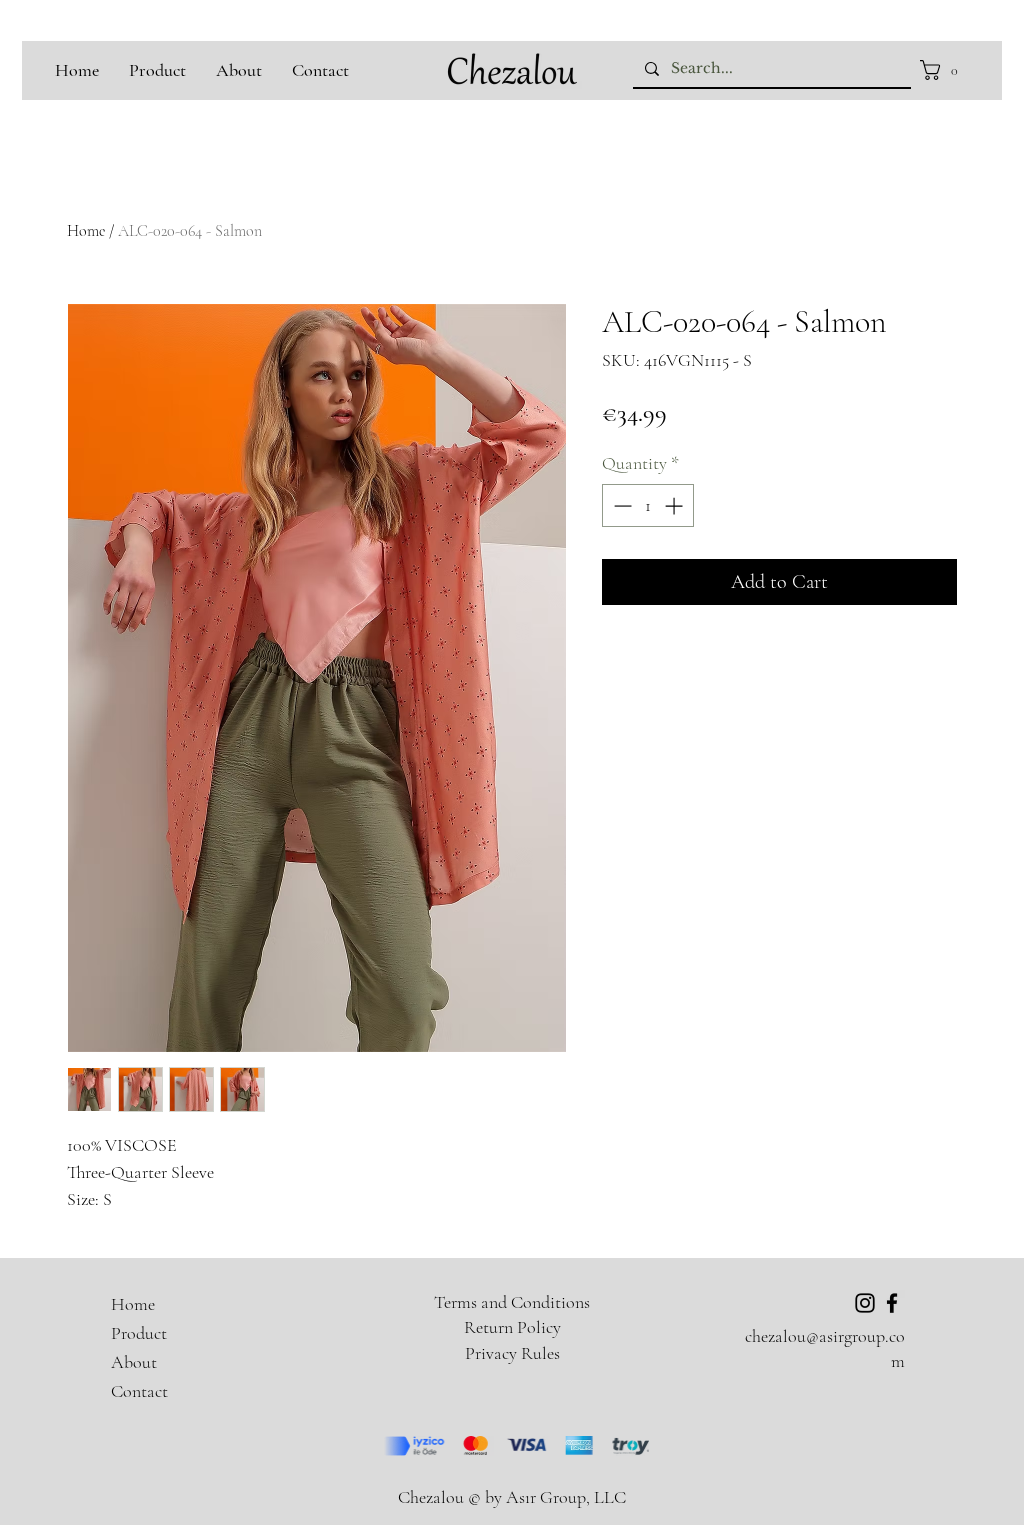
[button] (944, 70)
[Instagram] (865, 1303)
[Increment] (675, 505)
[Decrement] (620, 505)
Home (86, 231)
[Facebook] (892, 1303)
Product (139, 1333)
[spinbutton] (648, 505)
